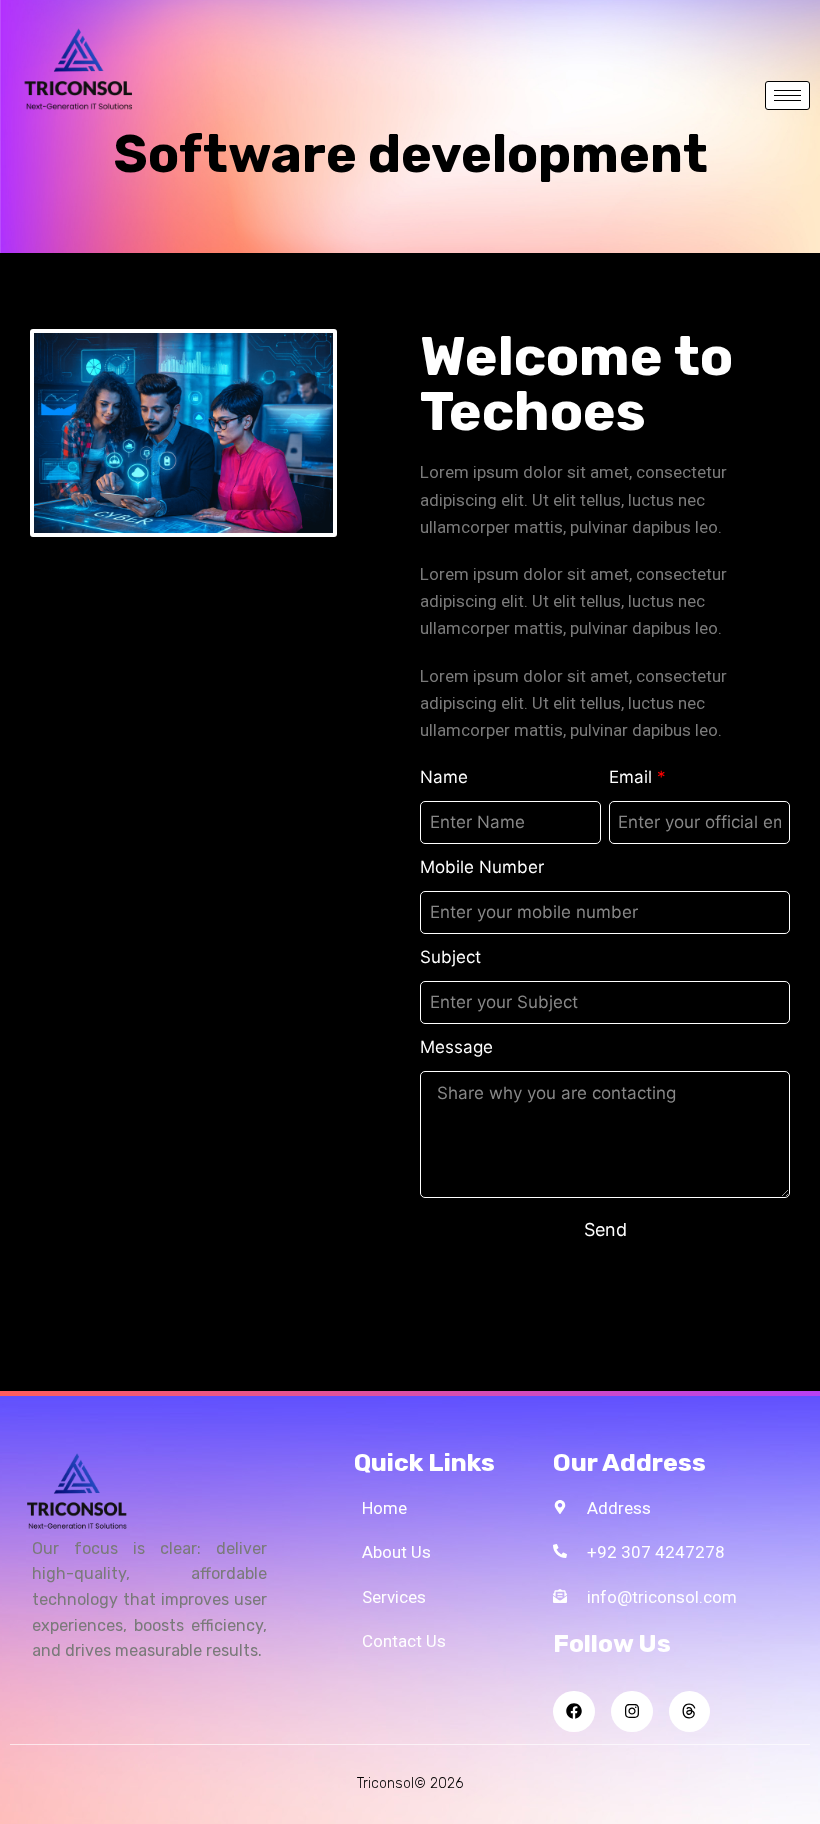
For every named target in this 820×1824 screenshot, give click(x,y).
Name (444, 777)
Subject (450, 957)
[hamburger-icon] (787, 95)
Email (637, 777)
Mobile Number (482, 867)
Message (456, 1047)
